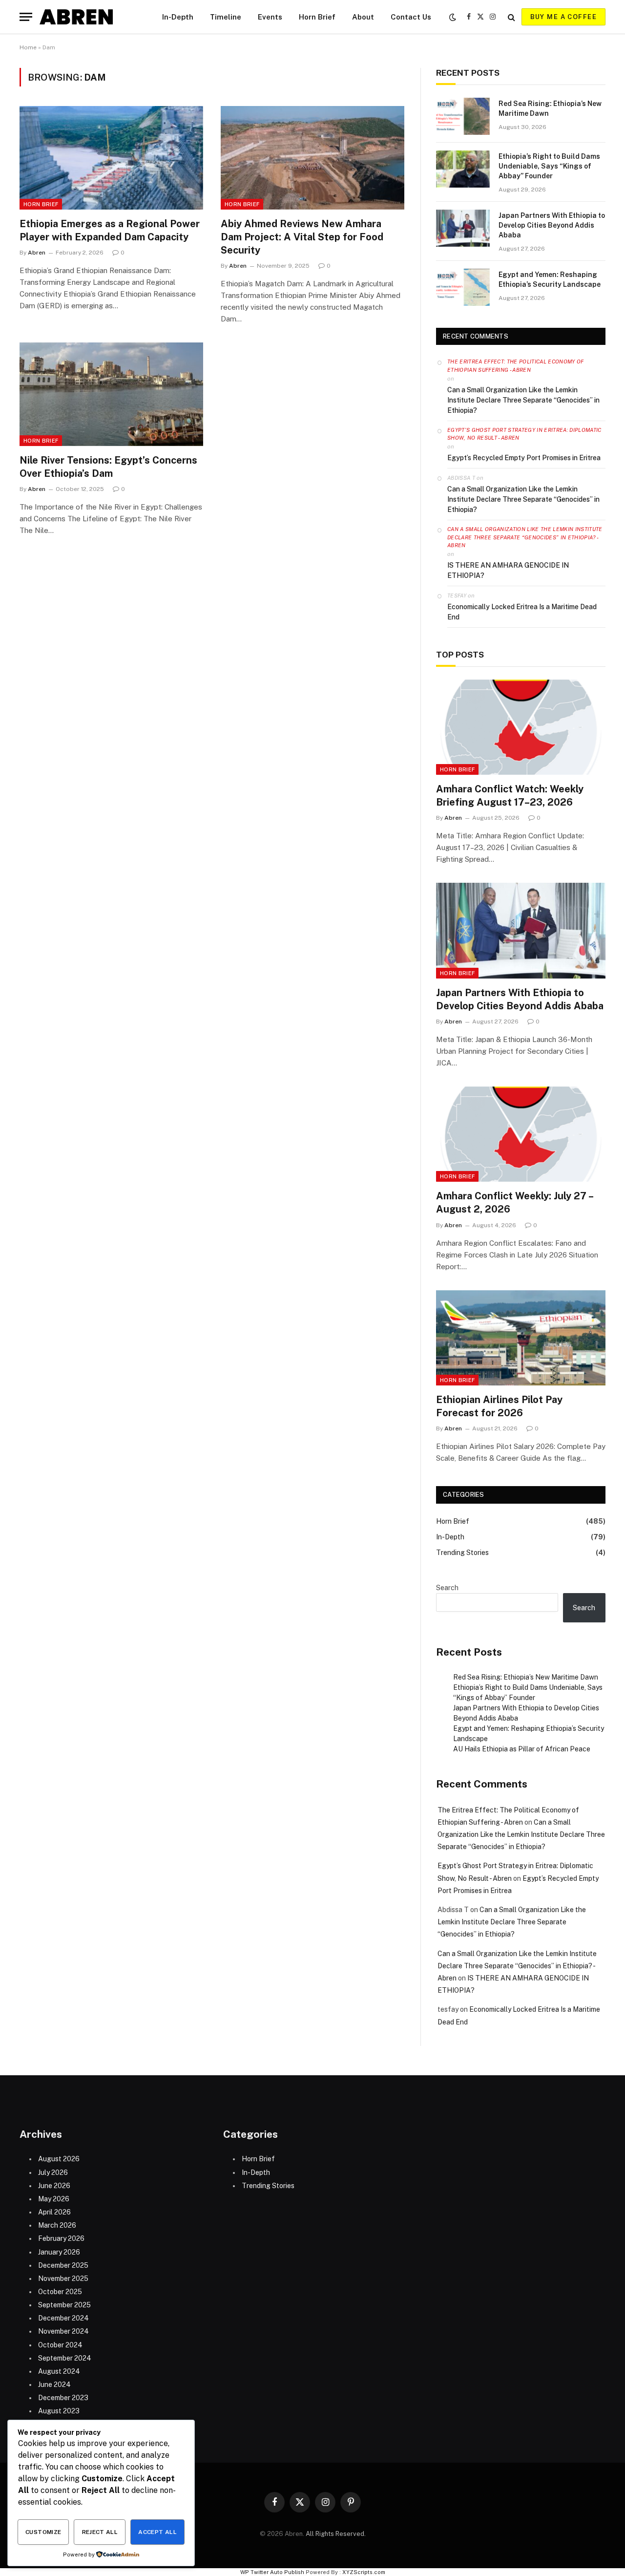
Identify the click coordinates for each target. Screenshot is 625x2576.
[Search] (511, 17)
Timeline (226, 17)
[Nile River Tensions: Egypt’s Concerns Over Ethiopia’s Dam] (111, 394)
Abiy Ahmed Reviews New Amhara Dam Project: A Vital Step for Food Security (302, 237)
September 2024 (65, 2358)
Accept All (157, 2532)
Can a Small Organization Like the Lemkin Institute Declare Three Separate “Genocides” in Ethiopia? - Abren (525, 537)
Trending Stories (462, 1553)
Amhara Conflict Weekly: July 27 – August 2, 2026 (514, 1203)
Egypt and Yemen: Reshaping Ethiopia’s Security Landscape (550, 279)
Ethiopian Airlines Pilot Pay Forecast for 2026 (499, 1406)
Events (270, 17)
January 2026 (59, 2252)
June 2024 (54, 2384)
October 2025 (60, 2292)
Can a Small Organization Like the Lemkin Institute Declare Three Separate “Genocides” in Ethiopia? (523, 400)
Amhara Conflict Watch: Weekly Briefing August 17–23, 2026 (510, 796)
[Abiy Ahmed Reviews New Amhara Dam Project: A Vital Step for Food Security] (312, 158)
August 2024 (59, 2371)
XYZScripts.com (364, 2572)
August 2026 (59, 2159)
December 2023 (63, 2398)
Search (447, 1588)
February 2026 (61, 2238)
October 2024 (60, 2345)
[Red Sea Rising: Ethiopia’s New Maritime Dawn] (463, 116)
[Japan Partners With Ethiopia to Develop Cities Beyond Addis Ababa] (463, 228)
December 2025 (63, 2265)
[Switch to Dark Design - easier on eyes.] (453, 17)
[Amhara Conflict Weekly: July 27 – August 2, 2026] (521, 1134)
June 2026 (54, 2186)
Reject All (100, 2532)
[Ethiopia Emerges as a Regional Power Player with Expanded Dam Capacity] (111, 158)
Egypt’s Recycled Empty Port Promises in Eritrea (524, 458)
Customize (43, 2532)
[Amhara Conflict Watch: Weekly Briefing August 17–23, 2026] (521, 727)
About (363, 17)
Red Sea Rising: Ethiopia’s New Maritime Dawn (550, 108)
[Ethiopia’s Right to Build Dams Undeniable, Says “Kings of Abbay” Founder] (463, 169)
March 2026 (57, 2225)
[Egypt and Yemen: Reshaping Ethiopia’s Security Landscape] (463, 287)
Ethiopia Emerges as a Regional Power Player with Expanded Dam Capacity (110, 230)
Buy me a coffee (563, 17)
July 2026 (53, 2172)
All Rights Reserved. (336, 2534)
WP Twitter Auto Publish (272, 2572)
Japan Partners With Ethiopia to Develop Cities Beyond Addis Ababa (552, 225)
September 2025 (64, 2305)
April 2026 (54, 2212)
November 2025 (63, 2278)
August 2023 (59, 2411)
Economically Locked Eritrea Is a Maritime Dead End (522, 612)
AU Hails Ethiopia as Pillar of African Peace (522, 1749)
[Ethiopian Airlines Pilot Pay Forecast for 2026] (521, 1338)
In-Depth (178, 17)
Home (28, 47)
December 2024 (63, 2318)
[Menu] (26, 17)
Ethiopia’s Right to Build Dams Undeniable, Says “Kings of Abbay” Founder (549, 166)
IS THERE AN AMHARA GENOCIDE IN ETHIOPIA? (508, 570)
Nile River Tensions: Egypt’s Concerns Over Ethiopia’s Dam (108, 467)
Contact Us (411, 17)
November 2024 (63, 2331)
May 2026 (54, 2199)
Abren (37, 253)
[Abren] (76, 17)
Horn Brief (317, 17)
